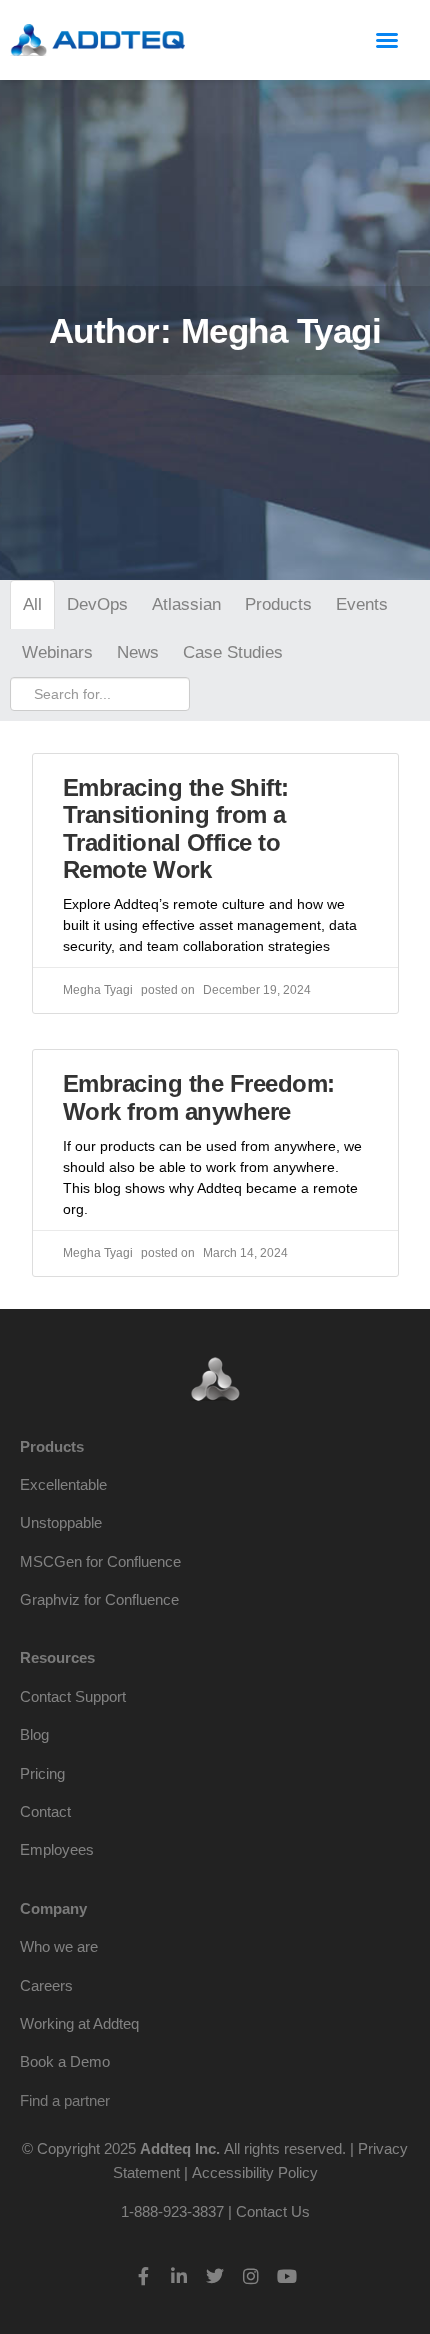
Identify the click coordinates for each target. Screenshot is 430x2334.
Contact (45, 1811)
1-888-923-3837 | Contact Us (215, 2211)
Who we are (59, 1946)
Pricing (42, 1773)
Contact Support (73, 1696)
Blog (34, 1734)
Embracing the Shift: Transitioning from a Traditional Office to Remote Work (176, 829)
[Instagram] (251, 2276)
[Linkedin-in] (179, 2276)
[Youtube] (287, 2276)
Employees (57, 1849)
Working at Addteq (79, 2023)
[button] (387, 40)
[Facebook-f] (143, 2276)
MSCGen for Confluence (100, 1561)
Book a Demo (65, 2061)
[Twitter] (215, 2276)
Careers (46, 1985)
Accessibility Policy (255, 2172)
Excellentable (63, 1484)
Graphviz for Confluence (99, 1599)
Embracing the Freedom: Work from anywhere (199, 1097)
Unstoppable (61, 1522)
